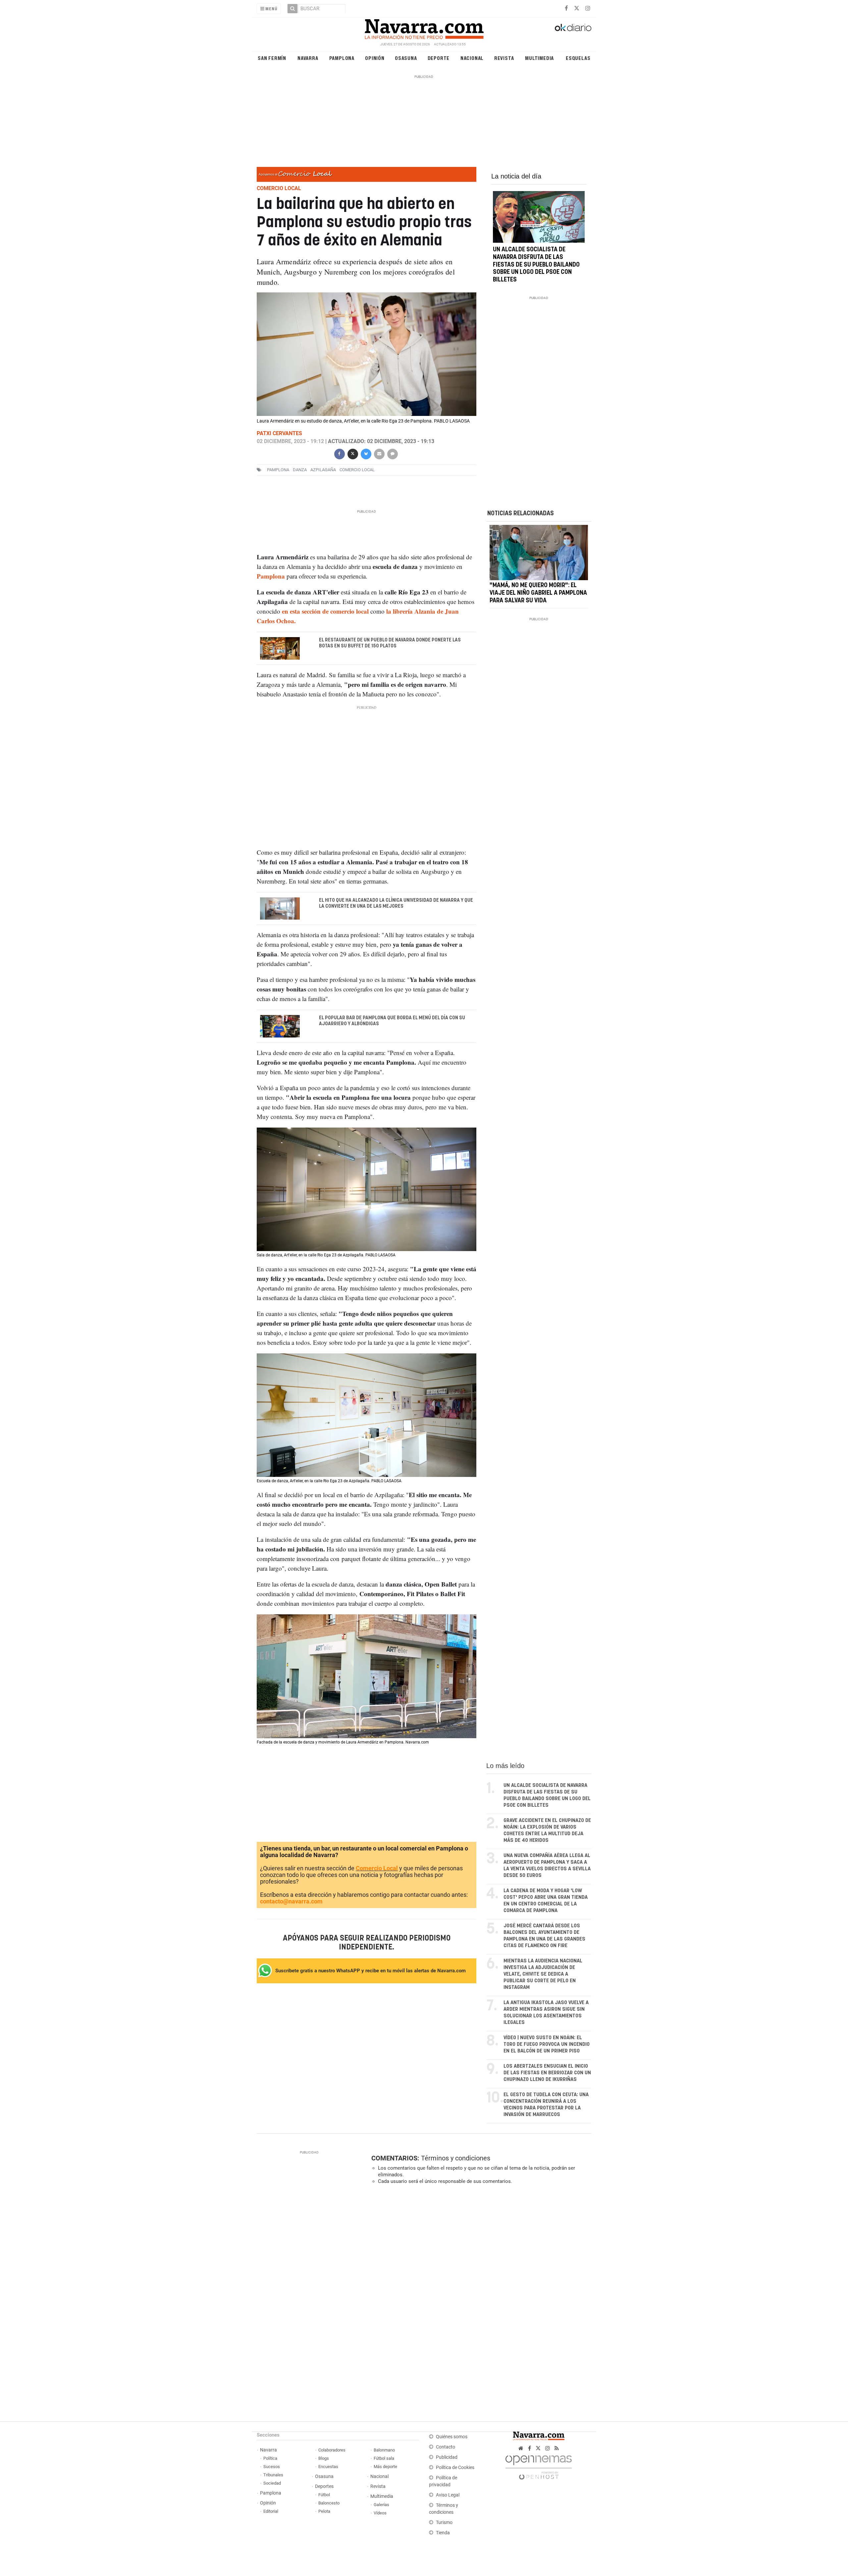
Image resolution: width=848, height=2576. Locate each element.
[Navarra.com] (424, 27)
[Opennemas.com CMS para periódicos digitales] (539, 2466)
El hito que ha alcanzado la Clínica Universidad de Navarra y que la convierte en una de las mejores (396, 903)
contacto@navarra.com (291, 1901)
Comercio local (357, 470)
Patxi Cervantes (279, 433)
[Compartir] (339, 453)
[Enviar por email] (379, 453)
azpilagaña (323, 470)
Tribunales (273, 2475)
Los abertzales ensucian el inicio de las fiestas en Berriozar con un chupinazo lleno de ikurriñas (547, 2073)
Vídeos (380, 2513)
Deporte (439, 58)
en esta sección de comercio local (326, 611)
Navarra (308, 58)
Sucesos (272, 2467)
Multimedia (539, 58)
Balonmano (384, 2450)
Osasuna (406, 58)
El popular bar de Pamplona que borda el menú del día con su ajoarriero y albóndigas (392, 1021)
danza (300, 470)
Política (270, 2458)
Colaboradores (332, 2450)
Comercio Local (377, 1868)
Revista (504, 58)
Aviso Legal (448, 2495)
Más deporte (385, 2467)
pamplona (278, 470)
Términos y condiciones (456, 2158)
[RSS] (557, 2448)
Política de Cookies (455, 2468)
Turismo (444, 2523)
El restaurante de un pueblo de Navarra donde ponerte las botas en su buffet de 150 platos (390, 643)
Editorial (271, 2511)
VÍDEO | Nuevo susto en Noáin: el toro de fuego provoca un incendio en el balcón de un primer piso (547, 2044)
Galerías (381, 2505)
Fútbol (324, 2495)
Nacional (472, 58)
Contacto (446, 2447)
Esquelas (578, 58)
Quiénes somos (452, 2437)
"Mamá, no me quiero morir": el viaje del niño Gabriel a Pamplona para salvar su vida (538, 593)
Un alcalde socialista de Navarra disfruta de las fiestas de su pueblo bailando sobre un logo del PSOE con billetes (536, 265)
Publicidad (447, 2457)
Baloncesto (329, 2503)
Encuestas (328, 2467)
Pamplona (342, 58)
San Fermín (272, 58)
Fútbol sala (384, 2458)
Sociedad (272, 2483)
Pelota (324, 2511)
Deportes (324, 2486)
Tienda (443, 2533)
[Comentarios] (392, 453)
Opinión (375, 58)
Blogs (324, 2458)
